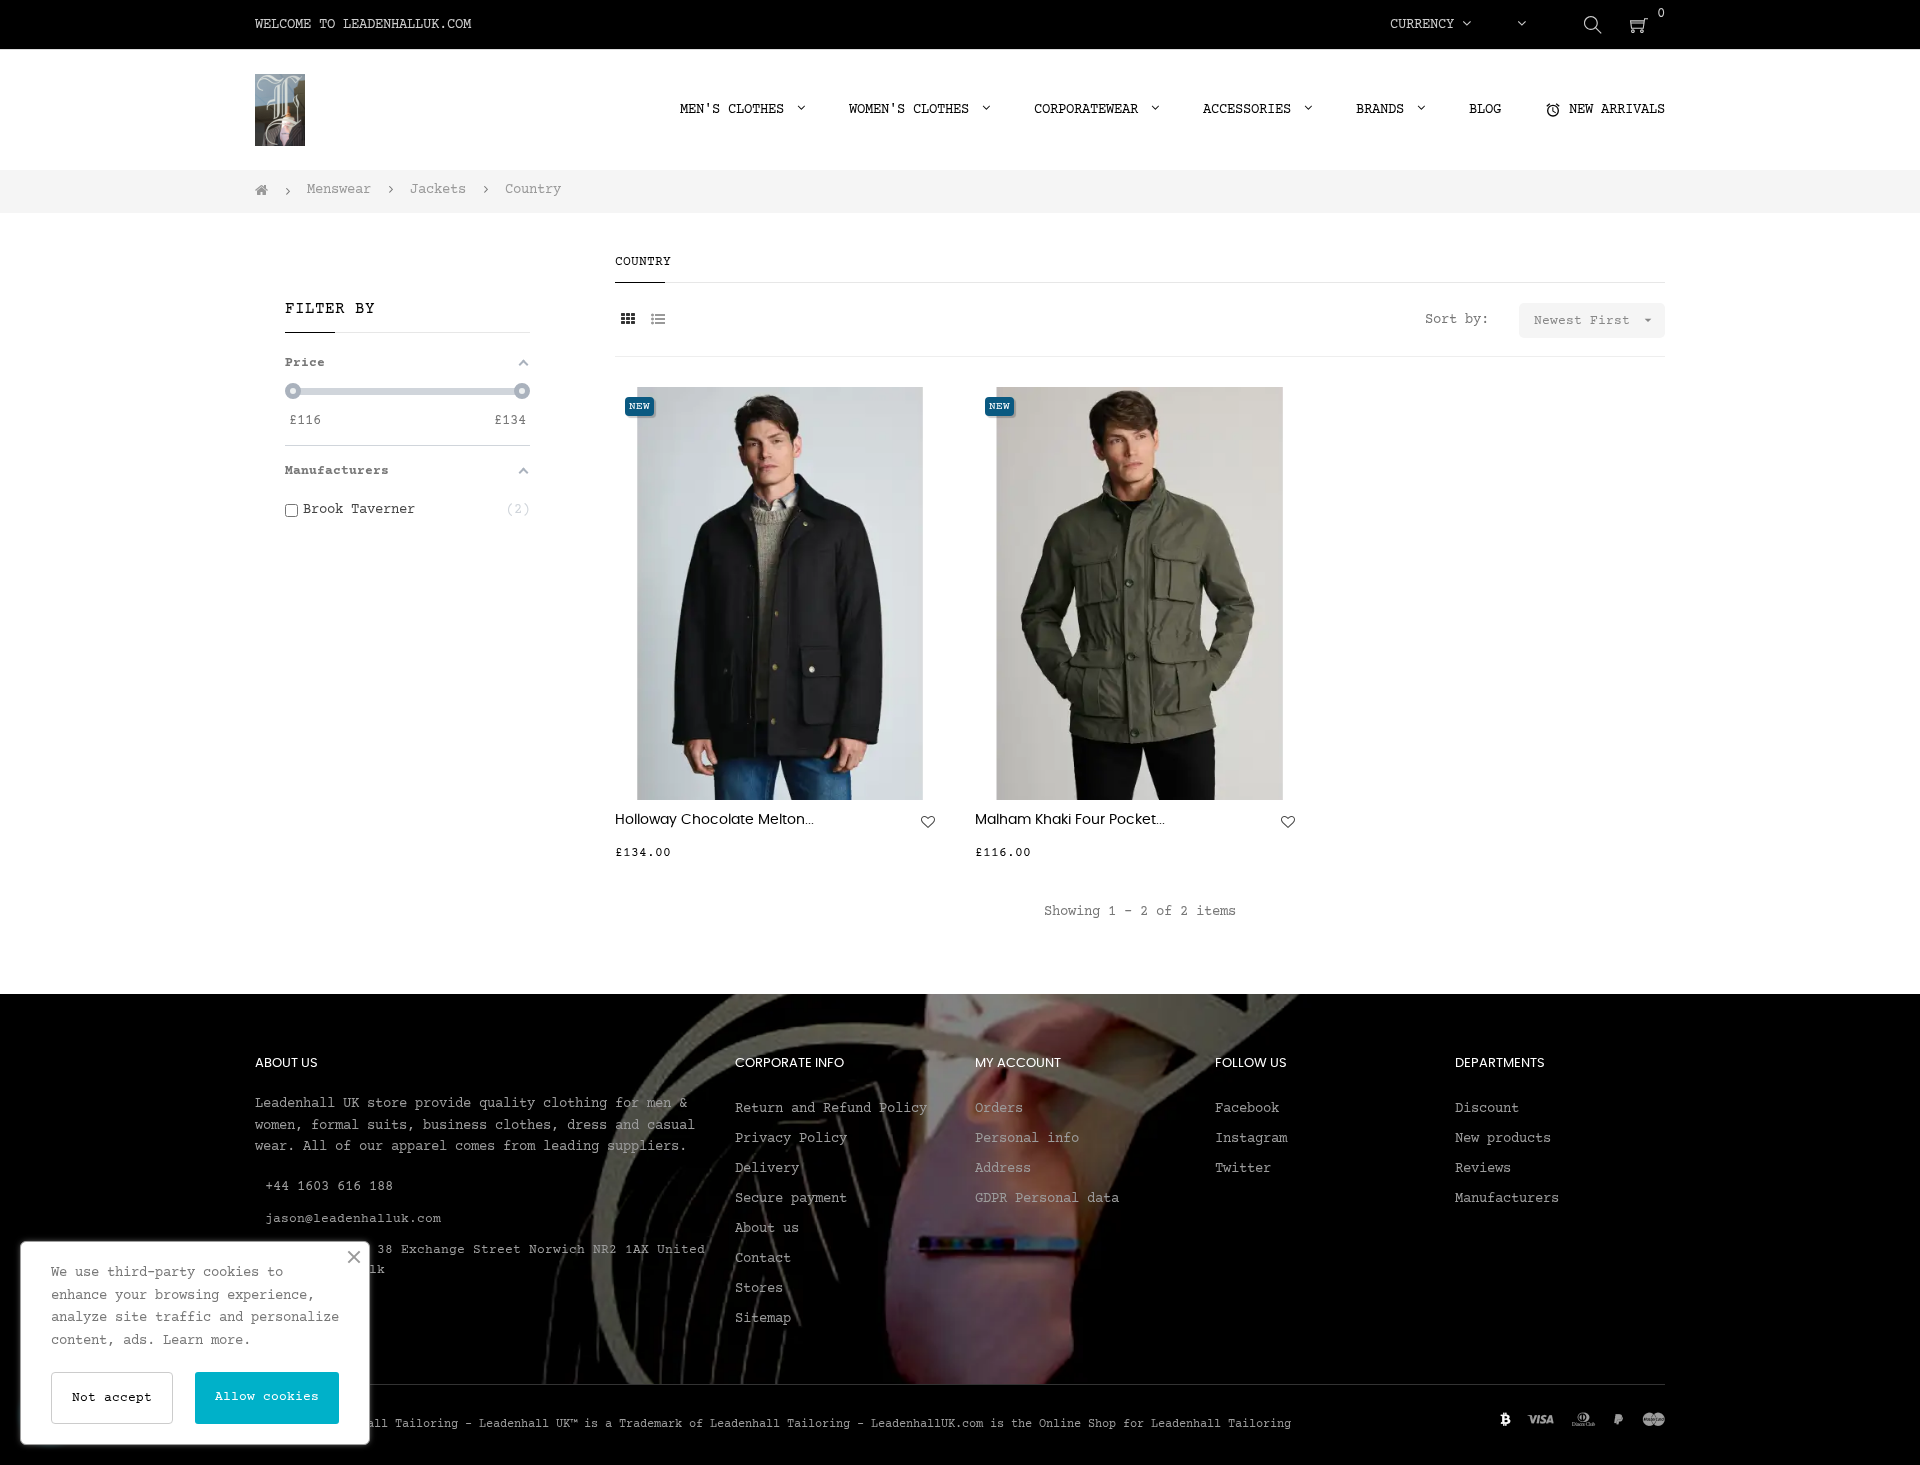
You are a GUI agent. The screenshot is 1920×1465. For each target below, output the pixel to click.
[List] (657, 321)
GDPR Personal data (1047, 1199)
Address (1003, 1169)
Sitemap (763, 1319)
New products (1503, 1139)
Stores (759, 1289)
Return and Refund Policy (831, 1109)
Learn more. (207, 1341)
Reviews (1483, 1169)
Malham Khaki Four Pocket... (1070, 820)
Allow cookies (267, 1397)
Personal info (1027, 1139)
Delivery (767, 1169)
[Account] (1521, 25)
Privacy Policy (791, 1139)
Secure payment (791, 1199)
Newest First (1595, 320)
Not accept (112, 1398)
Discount (1487, 1109)
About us (767, 1229)
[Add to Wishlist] (928, 822)
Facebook (1247, 1109)
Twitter (1243, 1169)
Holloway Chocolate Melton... (714, 820)
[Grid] (627, 321)
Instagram (1251, 1139)
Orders (999, 1109)
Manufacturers (1507, 1199)
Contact (763, 1259)
